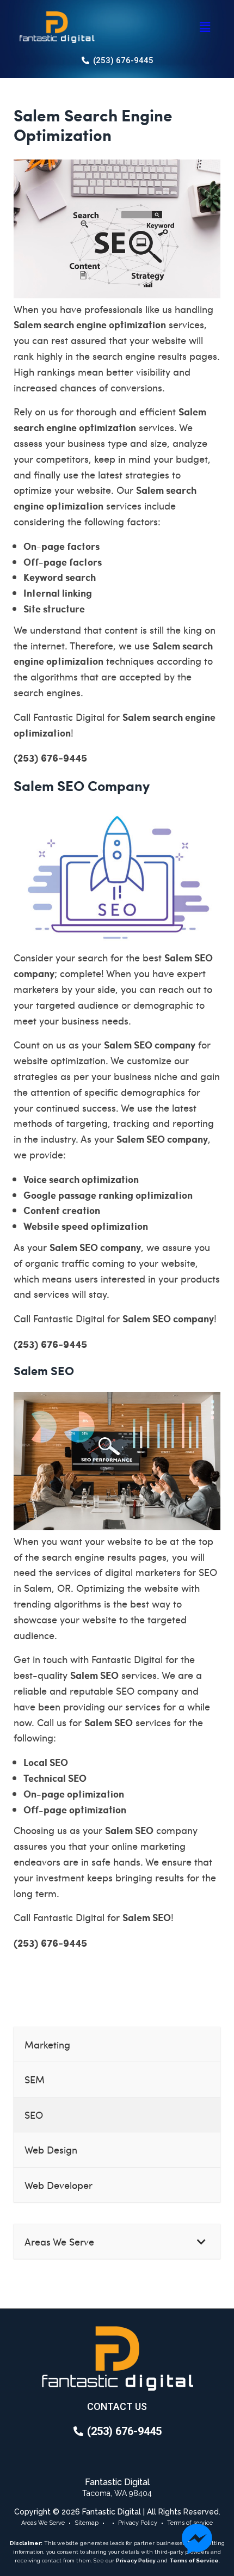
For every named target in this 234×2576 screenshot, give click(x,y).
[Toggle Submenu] (201, 2241)
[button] (205, 27)
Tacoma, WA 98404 (117, 2493)
